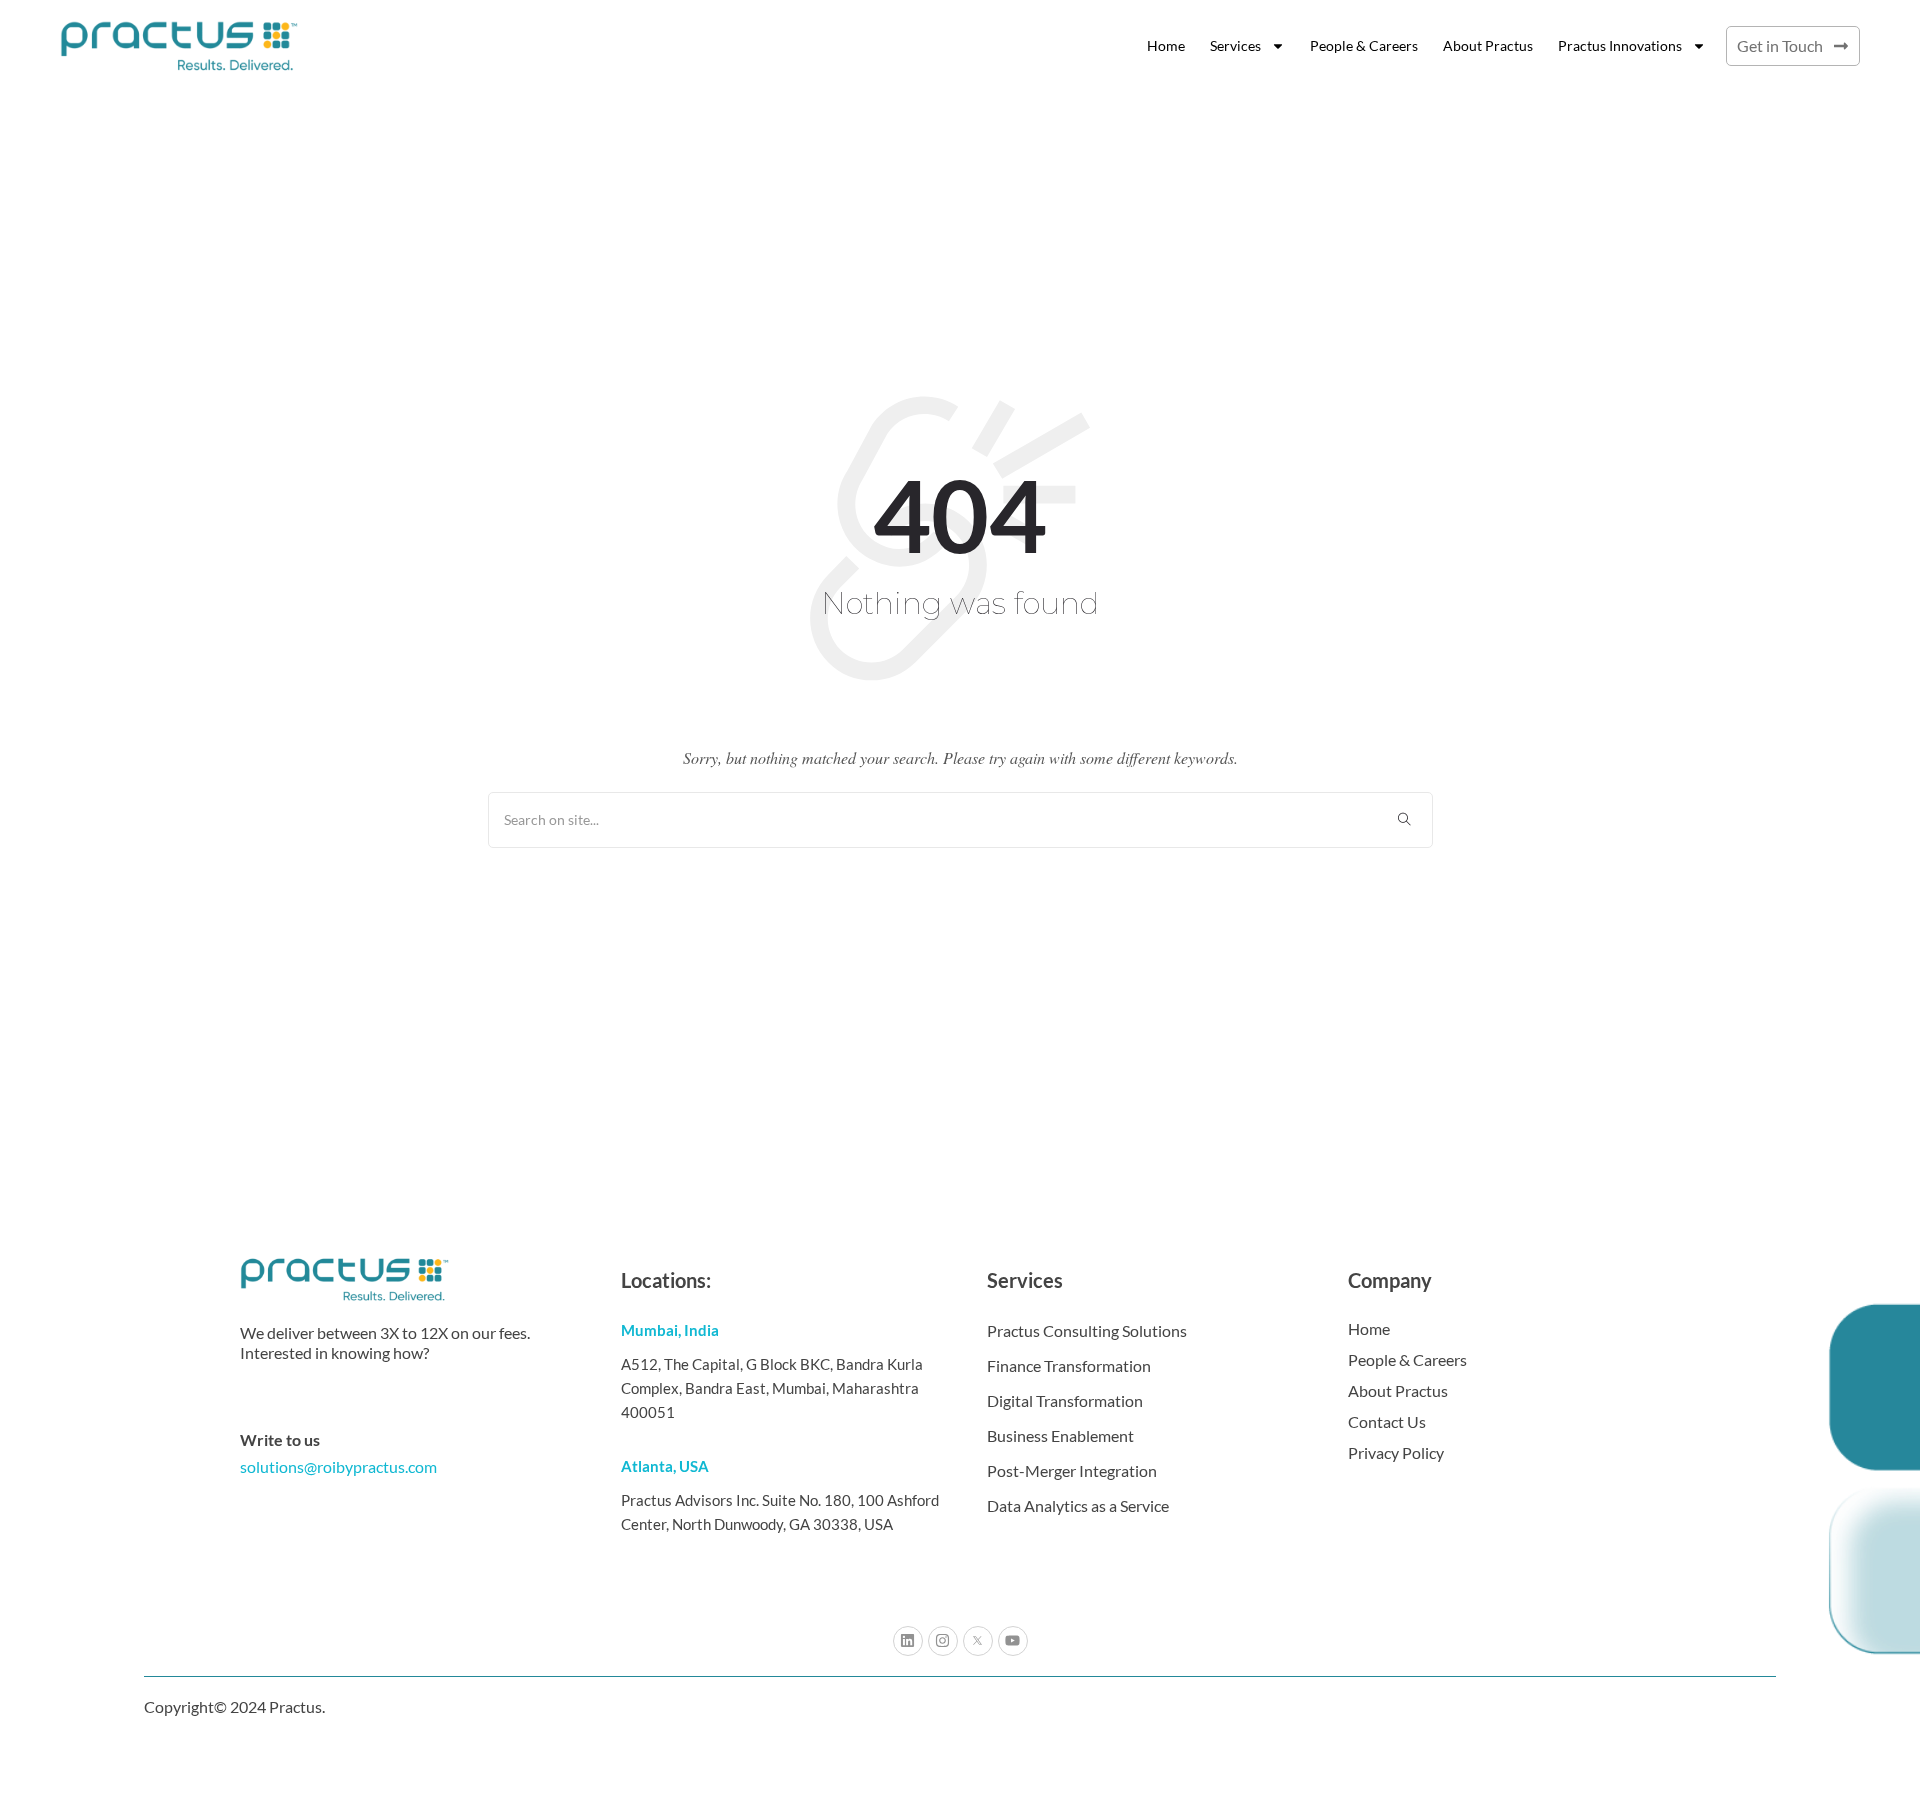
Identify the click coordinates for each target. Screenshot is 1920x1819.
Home (1166, 45)
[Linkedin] (908, 1641)
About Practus (1488, 45)
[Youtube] (1013, 1641)
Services (1235, 45)
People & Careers (1364, 45)
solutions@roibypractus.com (338, 1466)
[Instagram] (943, 1641)
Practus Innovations (1620, 45)
